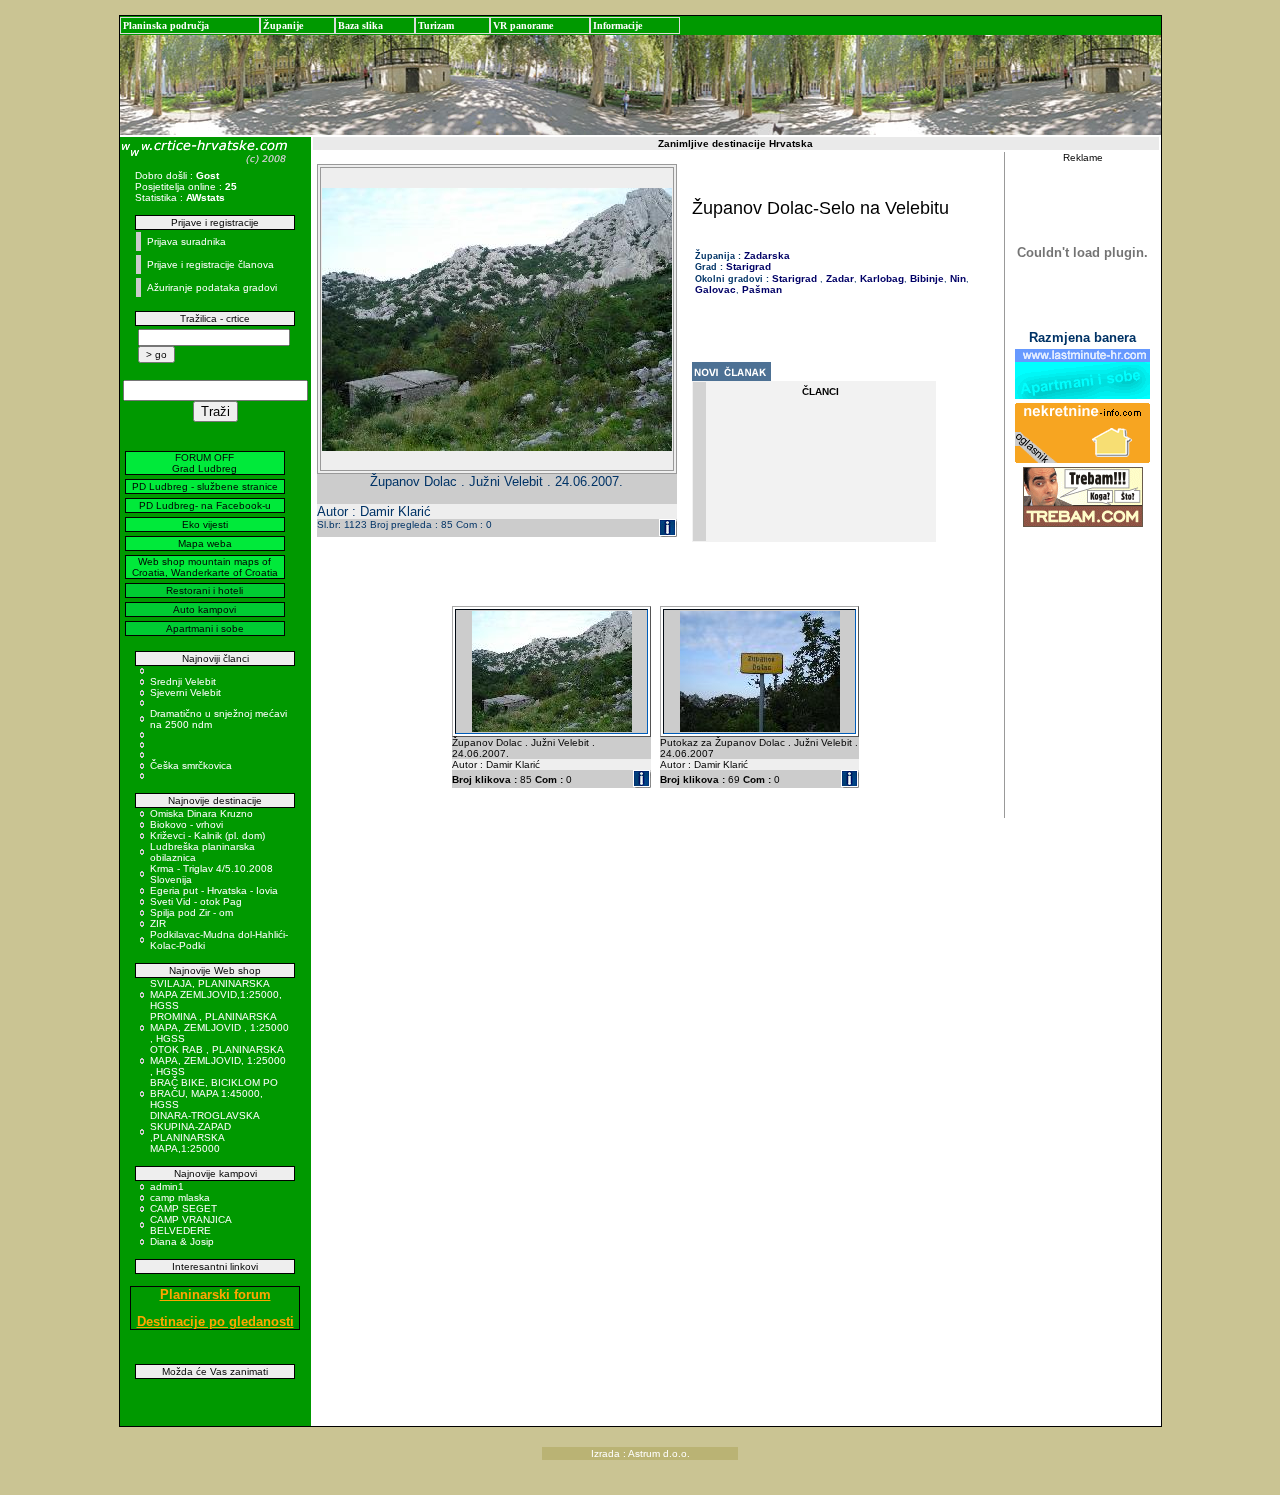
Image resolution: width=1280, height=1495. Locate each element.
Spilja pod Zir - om (191, 912)
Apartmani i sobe (205, 628)
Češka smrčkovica (191, 765)
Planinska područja (166, 25)
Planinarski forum (215, 1294)
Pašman (760, 289)
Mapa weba (205, 543)
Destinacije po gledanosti (215, 1321)
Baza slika (360, 25)
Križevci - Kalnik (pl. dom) (207, 835)
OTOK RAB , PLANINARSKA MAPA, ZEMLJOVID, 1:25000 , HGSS (218, 1060)
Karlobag (880, 278)
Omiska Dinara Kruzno (201, 813)
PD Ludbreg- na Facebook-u (205, 505)
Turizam (436, 25)
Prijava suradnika (186, 241)
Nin (956, 278)
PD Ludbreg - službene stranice (205, 486)
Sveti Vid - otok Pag (196, 901)
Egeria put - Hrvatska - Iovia (214, 890)
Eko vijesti (205, 524)
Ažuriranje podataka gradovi (212, 287)
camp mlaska (180, 1197)
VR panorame (523, 25)
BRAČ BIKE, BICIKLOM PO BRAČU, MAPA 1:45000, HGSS (214, 1093)
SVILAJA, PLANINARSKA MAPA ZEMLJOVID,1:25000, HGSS (216, 994)
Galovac (715, 289)
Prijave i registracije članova (210, 264)
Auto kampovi (204, 609)
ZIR (158, 923)
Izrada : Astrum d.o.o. (640, 1453)
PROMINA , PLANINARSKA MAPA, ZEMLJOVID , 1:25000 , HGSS (219, 1027)
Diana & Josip (182, 1241)
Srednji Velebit (183, 681)
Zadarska (767, 255)
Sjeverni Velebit (185, 692)
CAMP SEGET (183, 1208)
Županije (283, 25)
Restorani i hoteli (204, 590)
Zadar (838, 278)
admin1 (167, 1186)
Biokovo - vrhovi (186, 824)
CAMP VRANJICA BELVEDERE (190, 1225)
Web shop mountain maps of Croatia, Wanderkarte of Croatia (205, 567)
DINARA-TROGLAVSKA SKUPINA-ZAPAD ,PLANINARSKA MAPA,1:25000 (204, 1132)
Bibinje (925, 278)
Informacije (617, 25)
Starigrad (748, 266)
